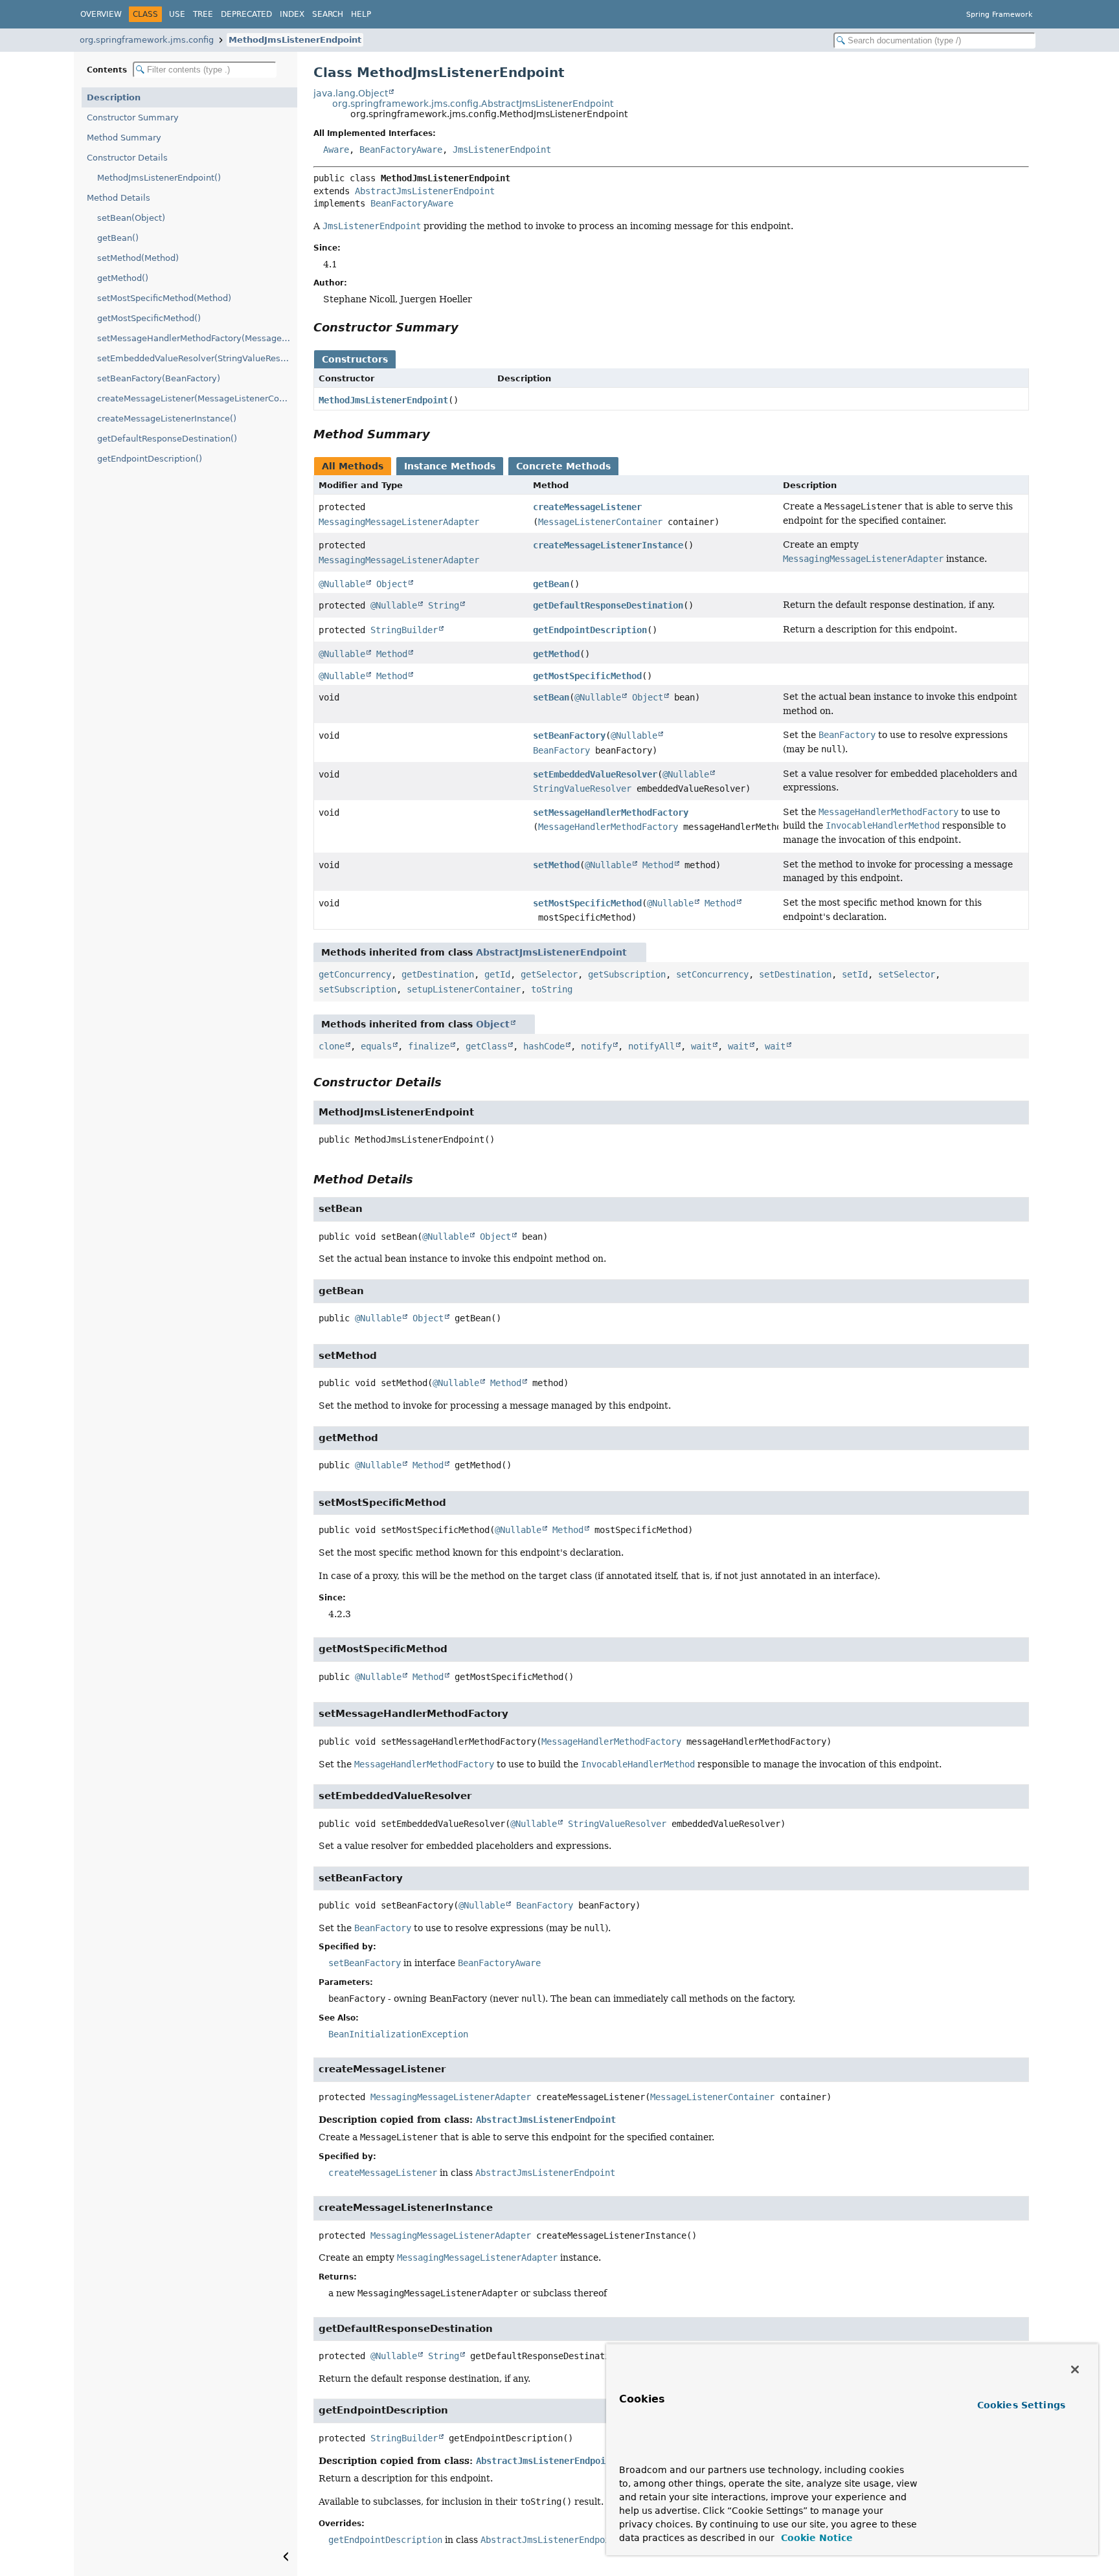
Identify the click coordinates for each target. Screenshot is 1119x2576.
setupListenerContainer (464, 989)
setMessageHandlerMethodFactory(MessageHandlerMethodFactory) (197, 338)
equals (376, 1046)
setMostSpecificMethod (587, 903)
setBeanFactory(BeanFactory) (159, 378)
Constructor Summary (133, 118)
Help (361, 14)
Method (392, 654)
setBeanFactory (569, 735)
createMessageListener (587, 507)
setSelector (907, 974)
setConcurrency (712, 974)
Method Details (119, 198)
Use (177, 14)
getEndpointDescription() (150, 459)
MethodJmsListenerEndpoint (295, 40)
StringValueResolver (582, 789)
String (444, 605)
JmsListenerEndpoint (502, 150)
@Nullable (342, 584)
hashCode (544, 1046)
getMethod (556, 654)
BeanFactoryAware (401, 150)
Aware (336, 150)
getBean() (118, 238)
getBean (551, 584)
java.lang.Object (351, 93)
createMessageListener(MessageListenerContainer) (197, 398)
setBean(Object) (131, 218)
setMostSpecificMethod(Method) (164, 298)
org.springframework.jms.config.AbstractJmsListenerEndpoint (473, 104)
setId (855, 974)
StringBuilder (404, 630)
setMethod (556, 865)
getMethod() (123, 278)
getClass (486, 1046)
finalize (429, 1046)
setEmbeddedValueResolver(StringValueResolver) (197, 358)
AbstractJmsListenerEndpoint (425, 191)
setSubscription (357, 989)
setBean (551, 697)
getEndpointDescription (590, 630)
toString (552, 989)
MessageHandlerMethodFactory (608, 827)
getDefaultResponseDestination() (167, 439)
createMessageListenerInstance (608, 545)
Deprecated (246, 14)
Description (114, 97)
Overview (101, 14)
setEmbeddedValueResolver (595, 774)
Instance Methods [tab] (450, 466)
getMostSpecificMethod (587, 676)
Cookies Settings (1021, 2405)
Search (328, 14)
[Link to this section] (468, 327)
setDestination (795, 974)
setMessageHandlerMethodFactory (611, 812)
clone (332, 1046)
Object (392, 584)
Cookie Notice (815, 2538)
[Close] (1075, 2369)
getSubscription (627, 974)
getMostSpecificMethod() (149, 318)
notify (596, 1046)
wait (701, 1046)
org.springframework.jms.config (147, 40)
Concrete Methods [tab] (563, 466)
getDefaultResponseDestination (608, 605)
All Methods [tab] (353, 466)
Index (292, 14)
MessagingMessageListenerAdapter (399, 522)
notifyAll (651, 1046)
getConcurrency (355, 974)
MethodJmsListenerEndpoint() (159, 178)
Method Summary (124, 138)
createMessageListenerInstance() (167, 419)
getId (497, 974)
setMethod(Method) (138, 258)
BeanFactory (561, 750)
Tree (203, 14)
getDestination (438, 974)
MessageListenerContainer (600, 522)
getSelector (549, 974)
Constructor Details (127, 158)
